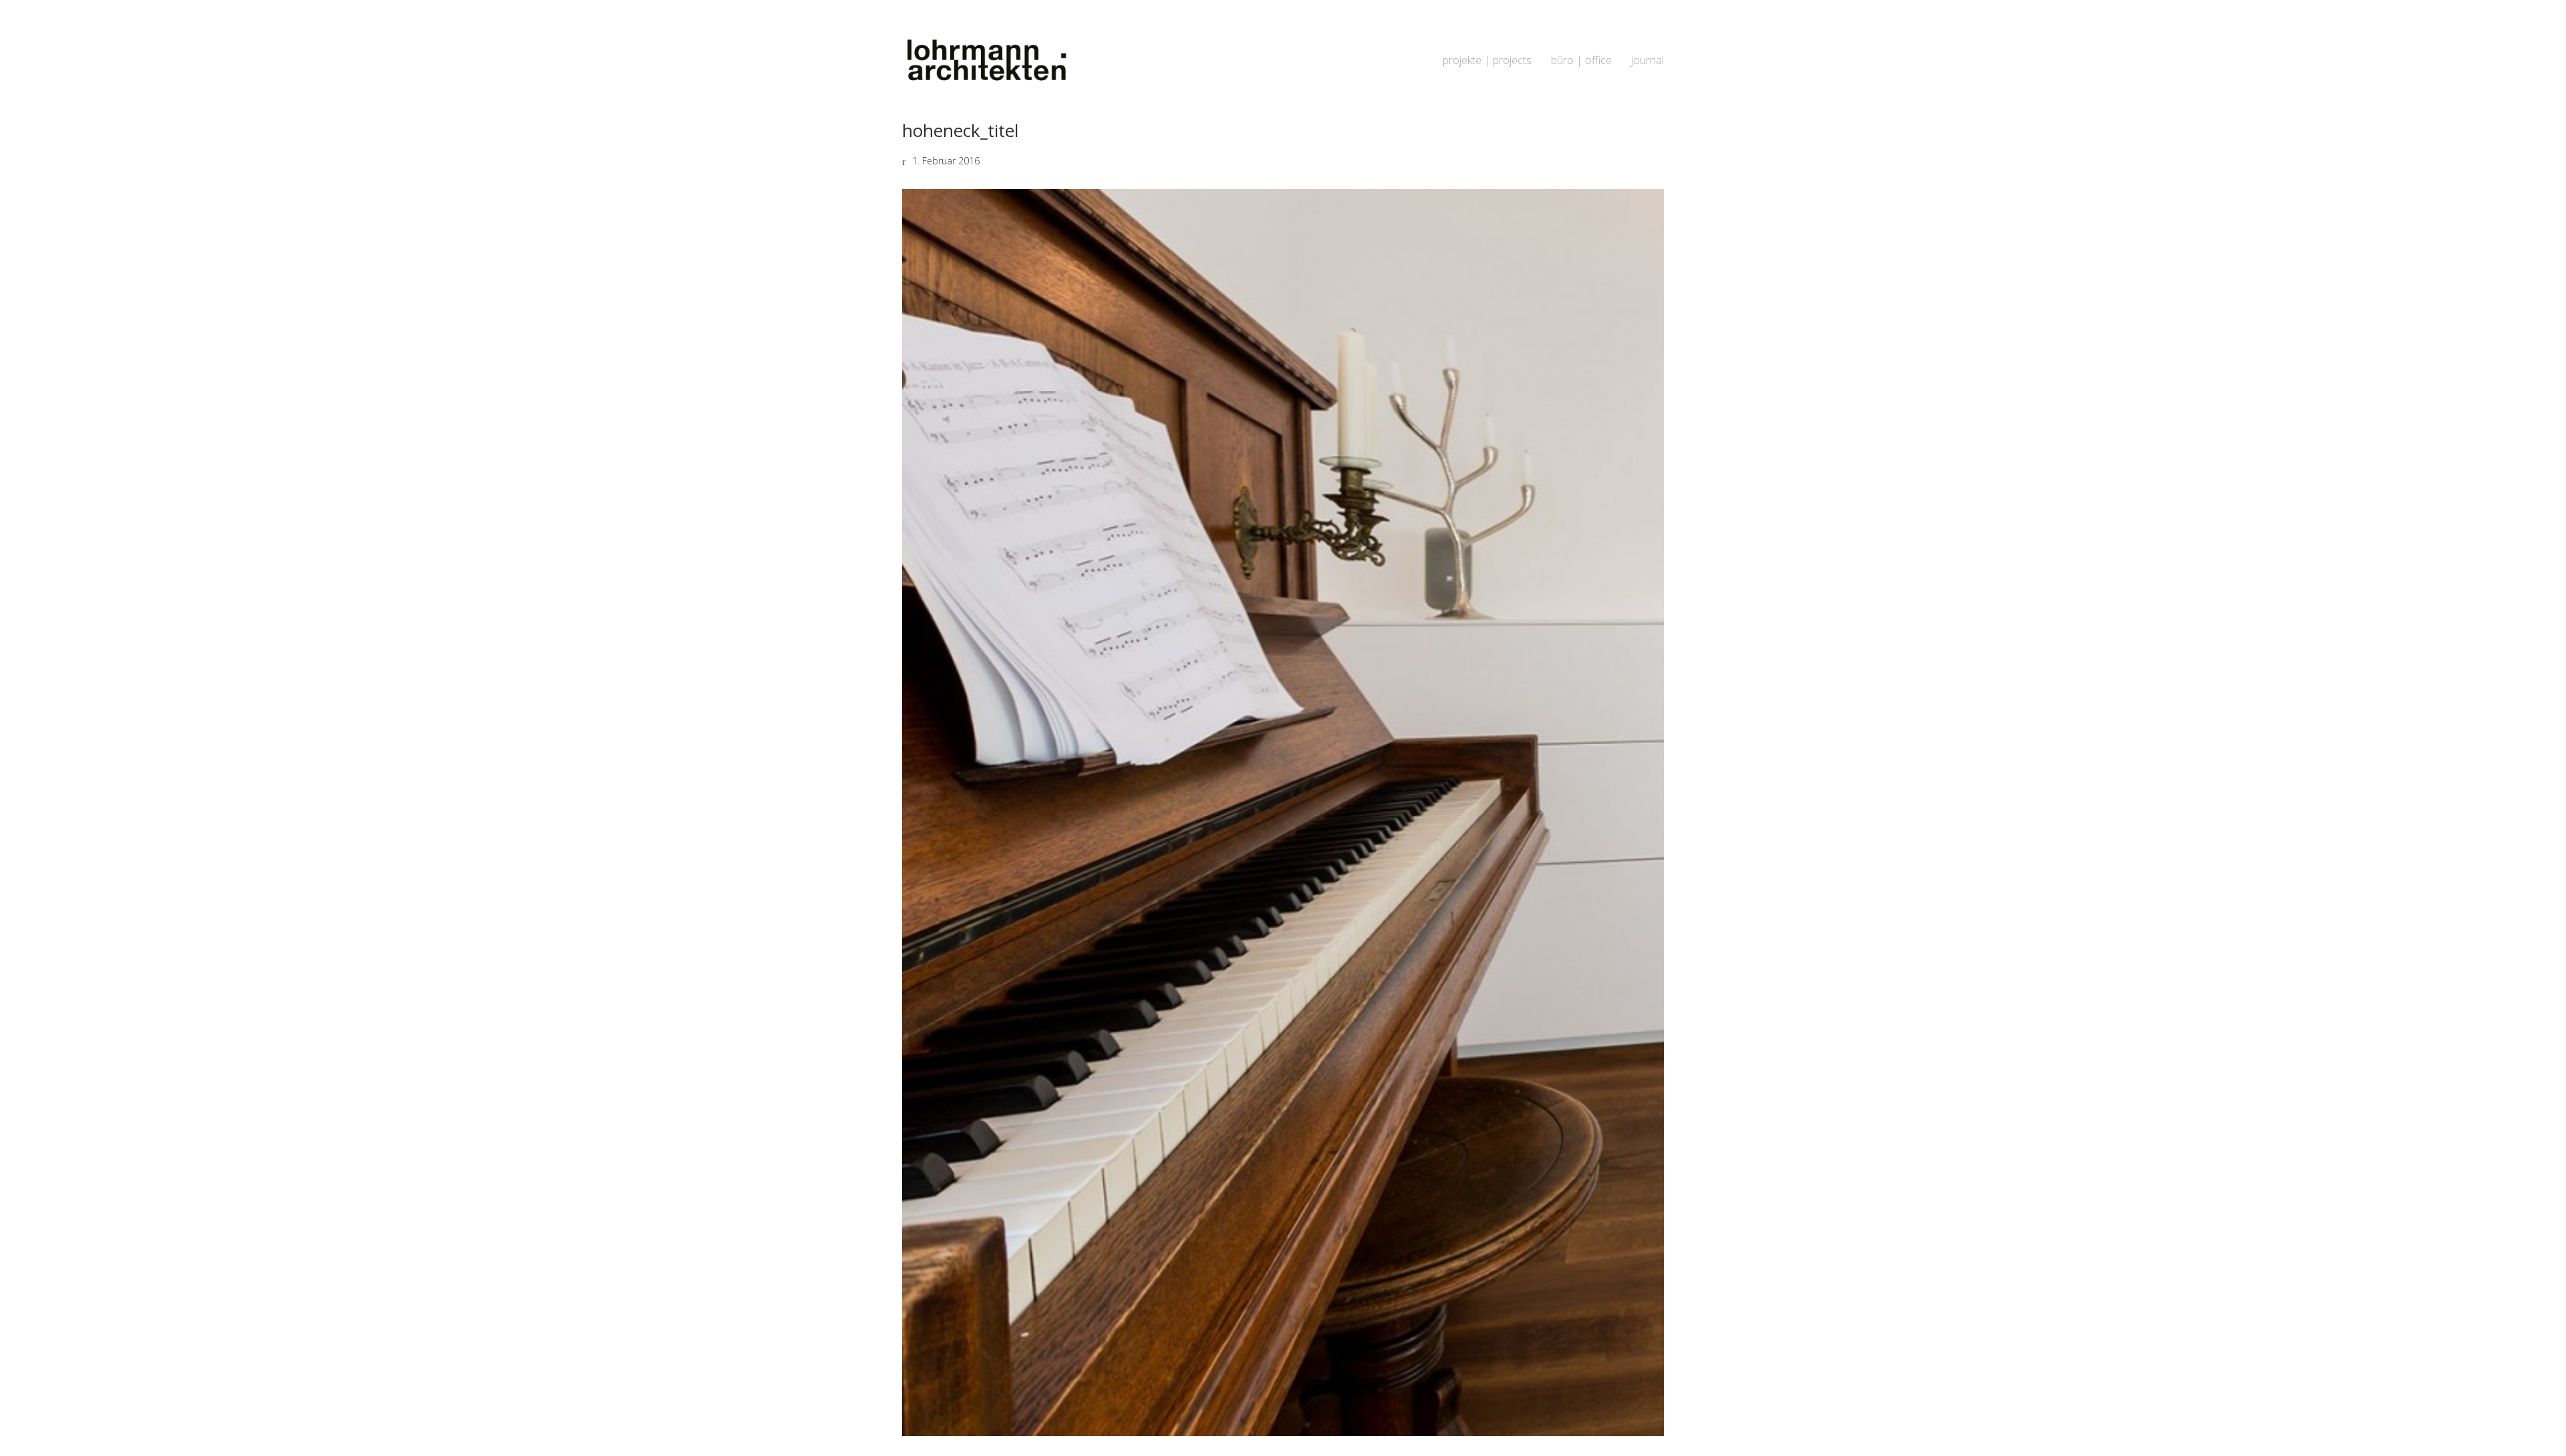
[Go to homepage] (986, 60)
